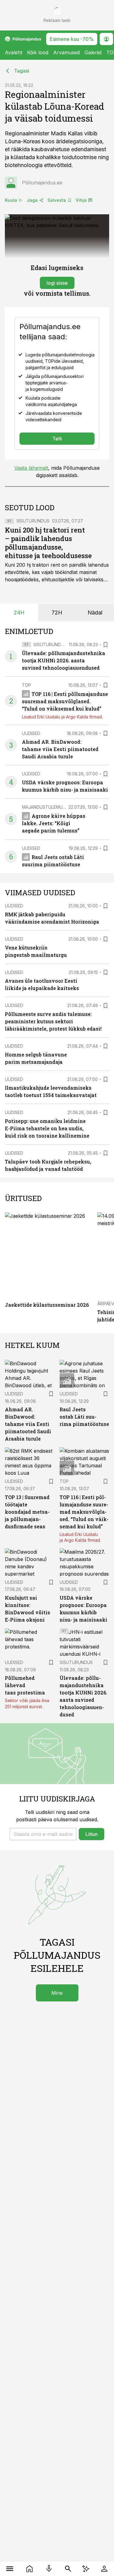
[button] (43, 1834)
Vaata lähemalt (31, 468)
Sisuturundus (33, 521)
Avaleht (14, 52)
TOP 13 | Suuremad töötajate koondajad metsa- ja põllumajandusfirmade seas (27, 1512)
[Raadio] (49, 2569)
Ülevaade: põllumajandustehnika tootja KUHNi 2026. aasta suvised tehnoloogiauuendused (64, 660)
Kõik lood (38, 52)
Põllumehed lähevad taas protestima (25, 1685)
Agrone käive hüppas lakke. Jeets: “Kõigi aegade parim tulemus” (54, 823)
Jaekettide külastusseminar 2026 (47, 1305)
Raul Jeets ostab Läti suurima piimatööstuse (84, 1417)
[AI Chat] (86, 2569)
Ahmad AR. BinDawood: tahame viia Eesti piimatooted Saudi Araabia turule (60, 749)
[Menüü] (10, 2569)
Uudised (31, 733)
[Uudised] (30, 2569)
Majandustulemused (46, 807)
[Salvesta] (105, 645)
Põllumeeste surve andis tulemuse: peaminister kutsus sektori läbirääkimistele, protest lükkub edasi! (53, 1021)
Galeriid (93, 52)
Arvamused (66, 52)
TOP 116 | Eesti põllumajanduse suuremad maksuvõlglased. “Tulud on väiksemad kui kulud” (65, 701)
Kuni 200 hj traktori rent (32, 565)
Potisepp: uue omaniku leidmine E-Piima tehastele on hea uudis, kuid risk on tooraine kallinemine (47, 1128)
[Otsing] (68, 2569)
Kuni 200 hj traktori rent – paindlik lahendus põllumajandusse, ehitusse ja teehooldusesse (48, 543)
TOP (26, 685)
